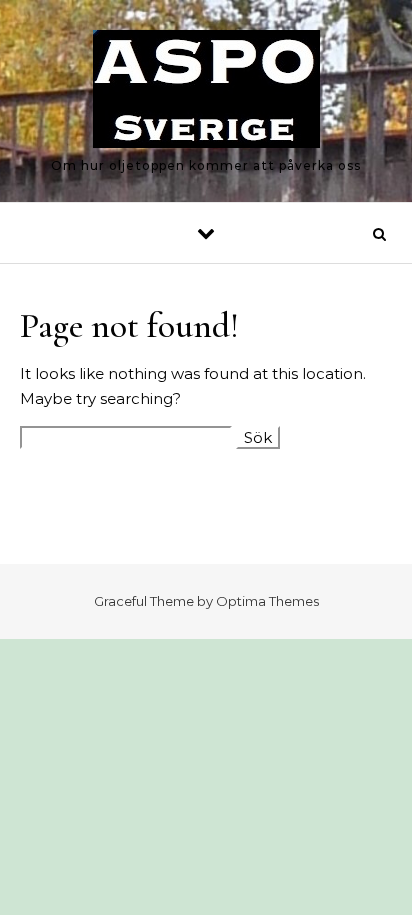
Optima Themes (267, 601)
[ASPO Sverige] (206, 92)
